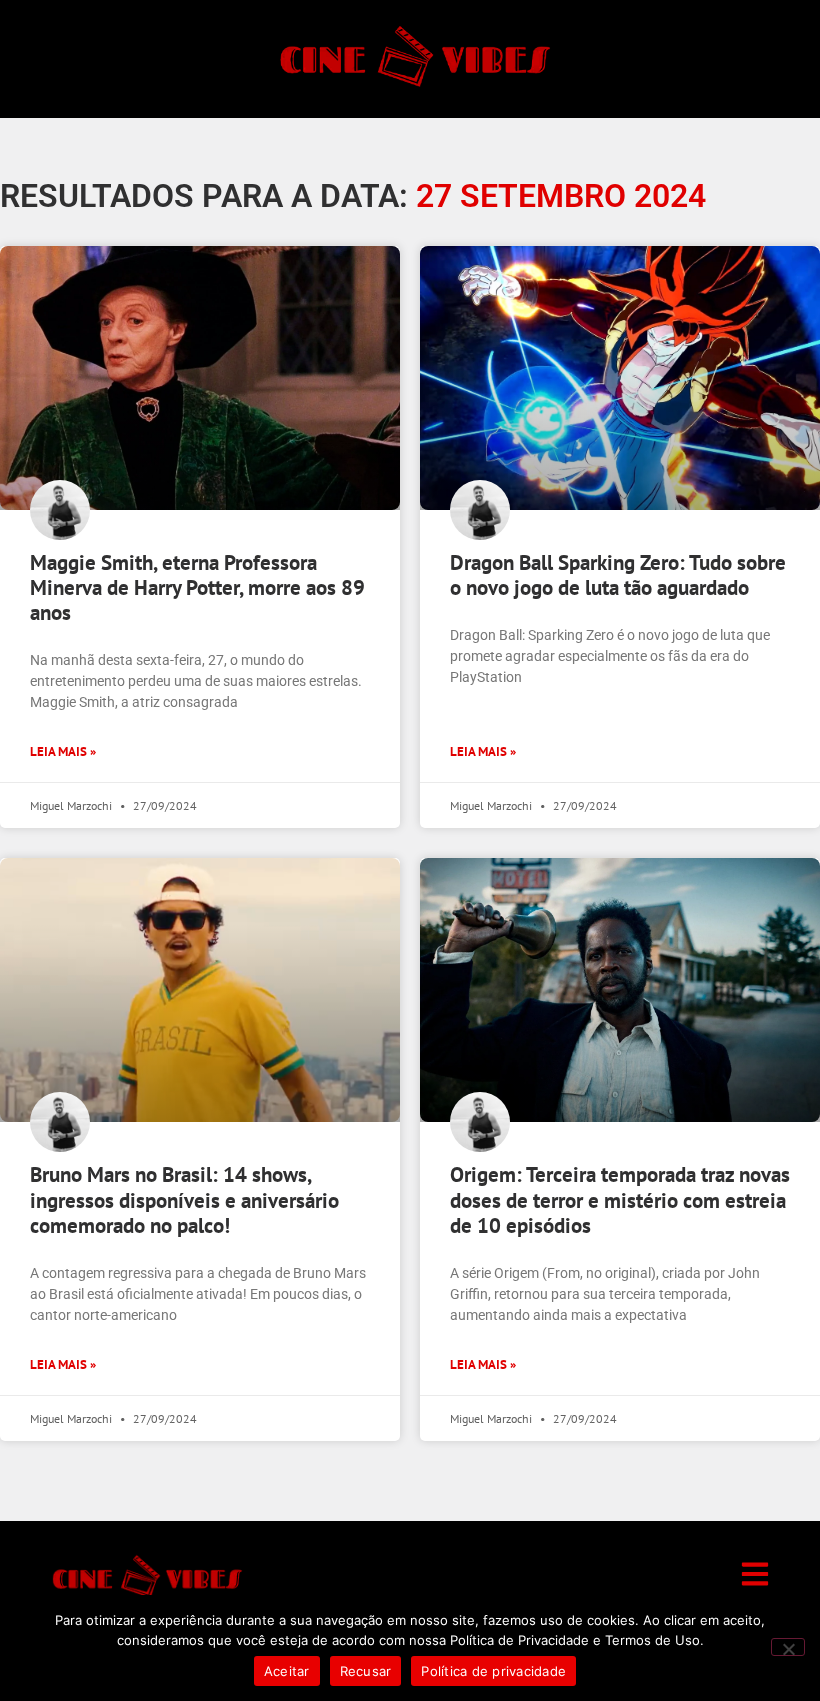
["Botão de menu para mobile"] (755, 1574)
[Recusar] (788, 1647)
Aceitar (287, 1671)
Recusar (366, 1671)
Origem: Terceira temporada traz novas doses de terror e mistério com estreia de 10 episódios (620, 1199)
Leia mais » (63, 751)
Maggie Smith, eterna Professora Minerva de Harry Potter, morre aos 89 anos (197, 587)
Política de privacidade (493, 1671)
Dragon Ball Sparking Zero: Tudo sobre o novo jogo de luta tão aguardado (618, 575)
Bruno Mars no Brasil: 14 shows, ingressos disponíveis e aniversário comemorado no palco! (184, 1199)
